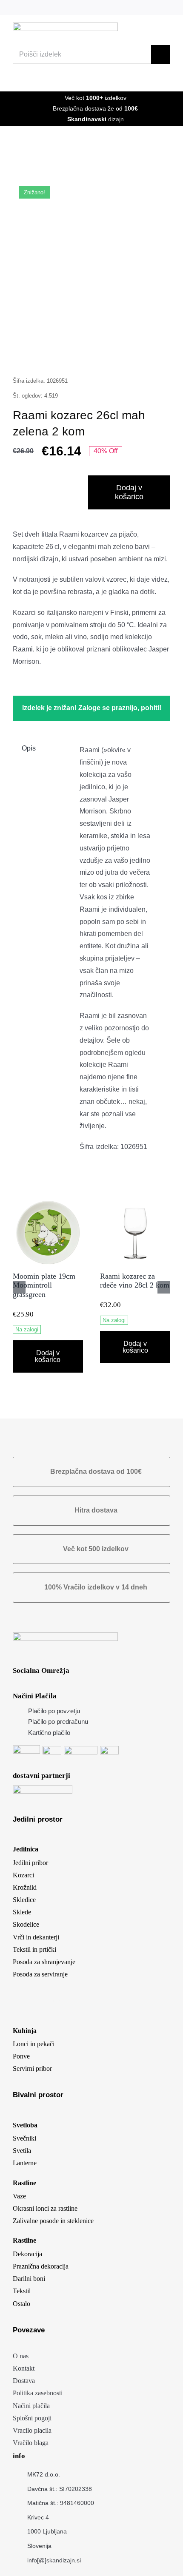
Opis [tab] (29, 748)
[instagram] (125, 7)
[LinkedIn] (68, 354)
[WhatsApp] (88, 354)
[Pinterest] (129, 354)
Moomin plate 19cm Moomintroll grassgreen (44, 1285)
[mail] (153, 7)
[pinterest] (139, 7)
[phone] (167, 7)
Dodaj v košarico (129, 492)
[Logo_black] (65, 26)
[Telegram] (109, 354)
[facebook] (111, 7)
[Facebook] (28, 354)
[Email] (149, 354)
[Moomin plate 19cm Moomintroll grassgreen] (48, 1201)
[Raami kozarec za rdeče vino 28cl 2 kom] (135, 1201)
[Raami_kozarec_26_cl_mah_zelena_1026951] (91, 256)
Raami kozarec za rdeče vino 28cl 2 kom (135, 1281)
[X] (48, 354)
